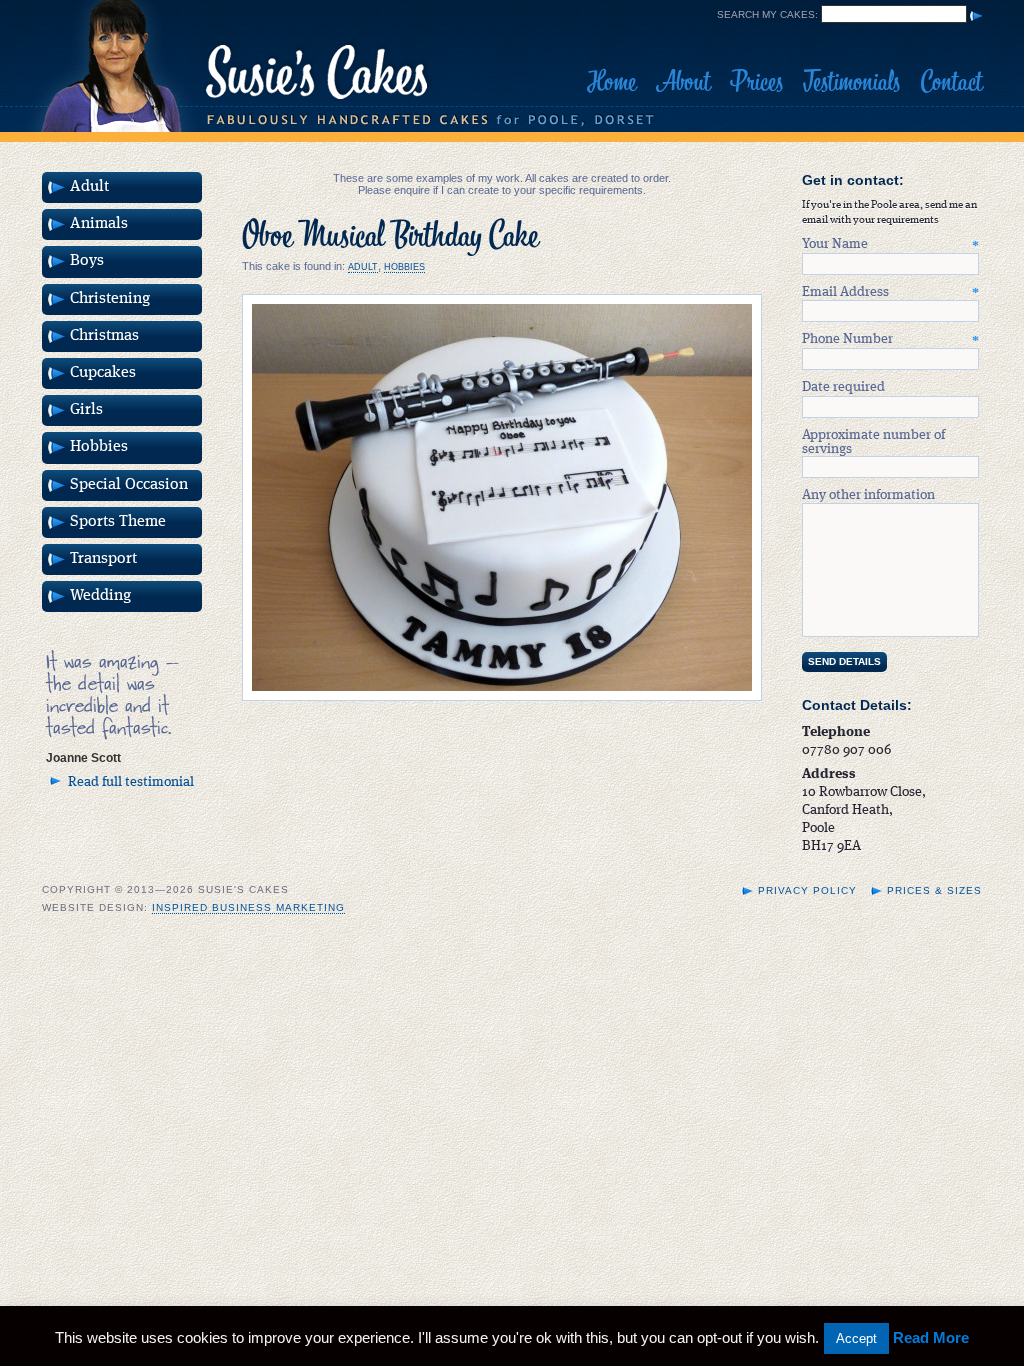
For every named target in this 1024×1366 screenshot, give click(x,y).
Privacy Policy (807, 890)
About (683, 82)
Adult (363, 267)
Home (611, 82)
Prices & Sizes (934, 890)
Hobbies (404, 267)
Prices (756, 82)
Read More (931, 1337)
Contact (951, 82)
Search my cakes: (767, 14)
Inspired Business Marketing (248, 907)
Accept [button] (856, 1338)
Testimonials (851, 82)
